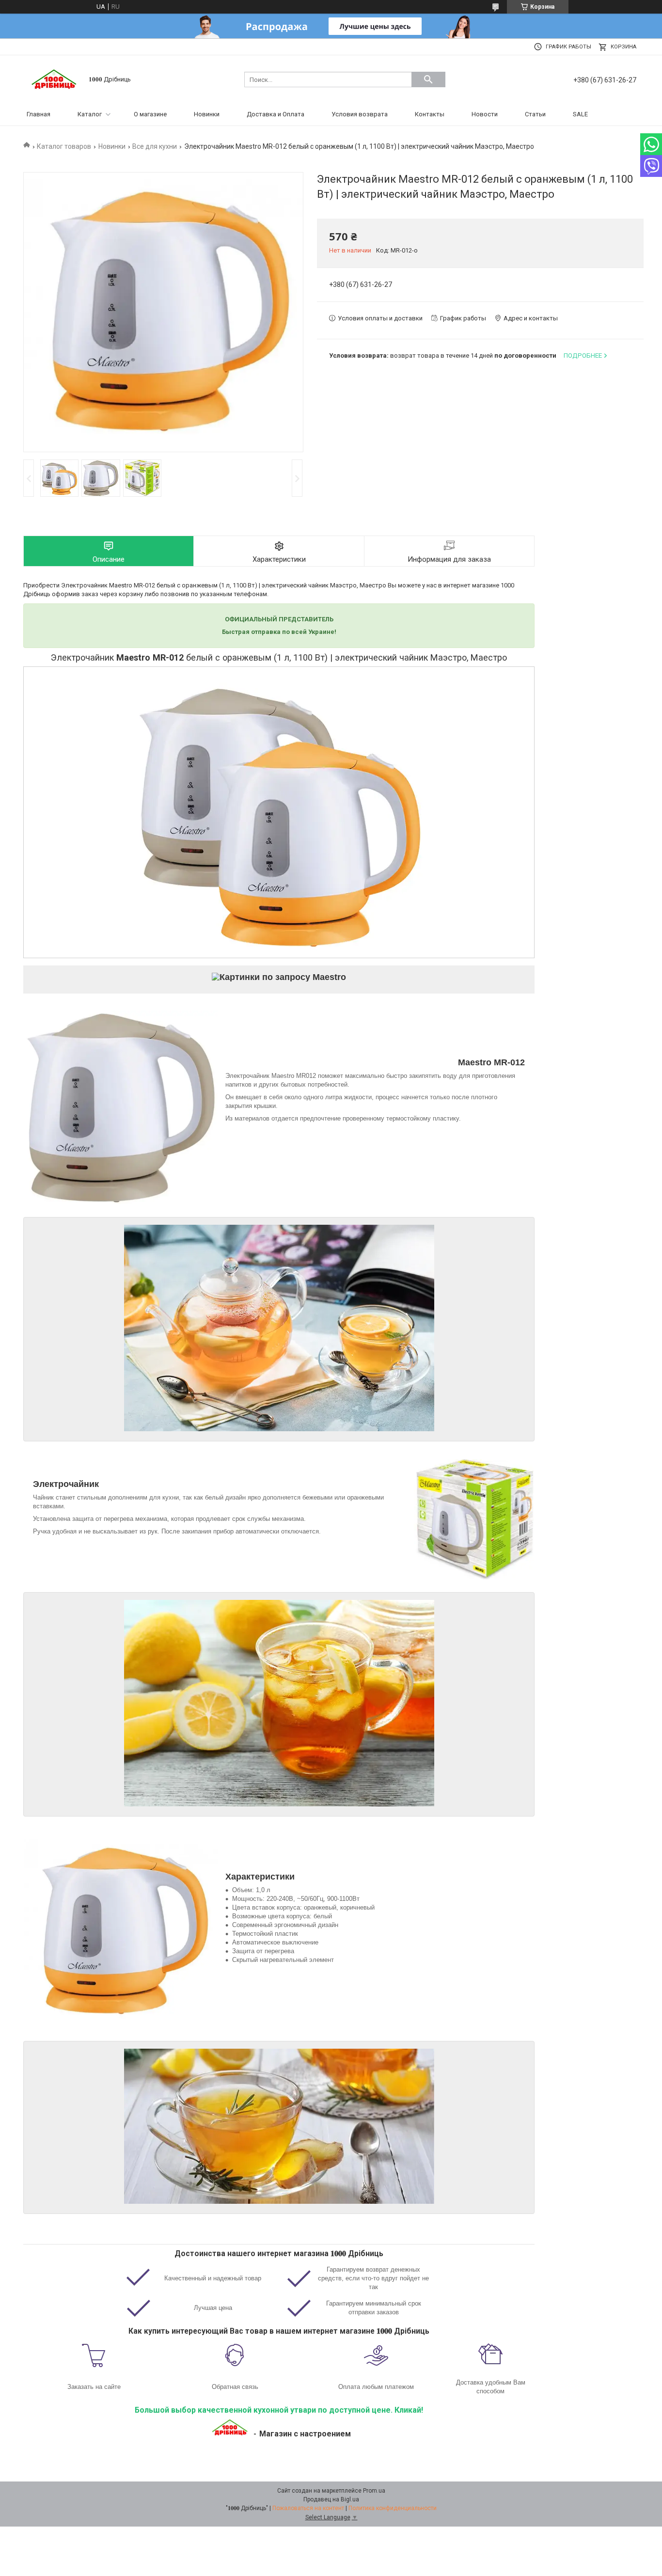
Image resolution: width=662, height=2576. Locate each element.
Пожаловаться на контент (308, 2508)
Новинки (207, 114)
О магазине (150, 114)
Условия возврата (360, 114)
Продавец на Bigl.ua (331, 2499)
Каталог (90, 114)
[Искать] (428, 79)
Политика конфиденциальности (393, 2508)
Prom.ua (374, 2491)
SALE (580, 114)
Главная (39, 114)
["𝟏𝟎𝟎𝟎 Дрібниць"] (55, 79)
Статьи (535, 114)
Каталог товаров (64, 146)
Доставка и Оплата (276, 114)
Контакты (430, 114)
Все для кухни (155, 146)
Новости (485, 114)
